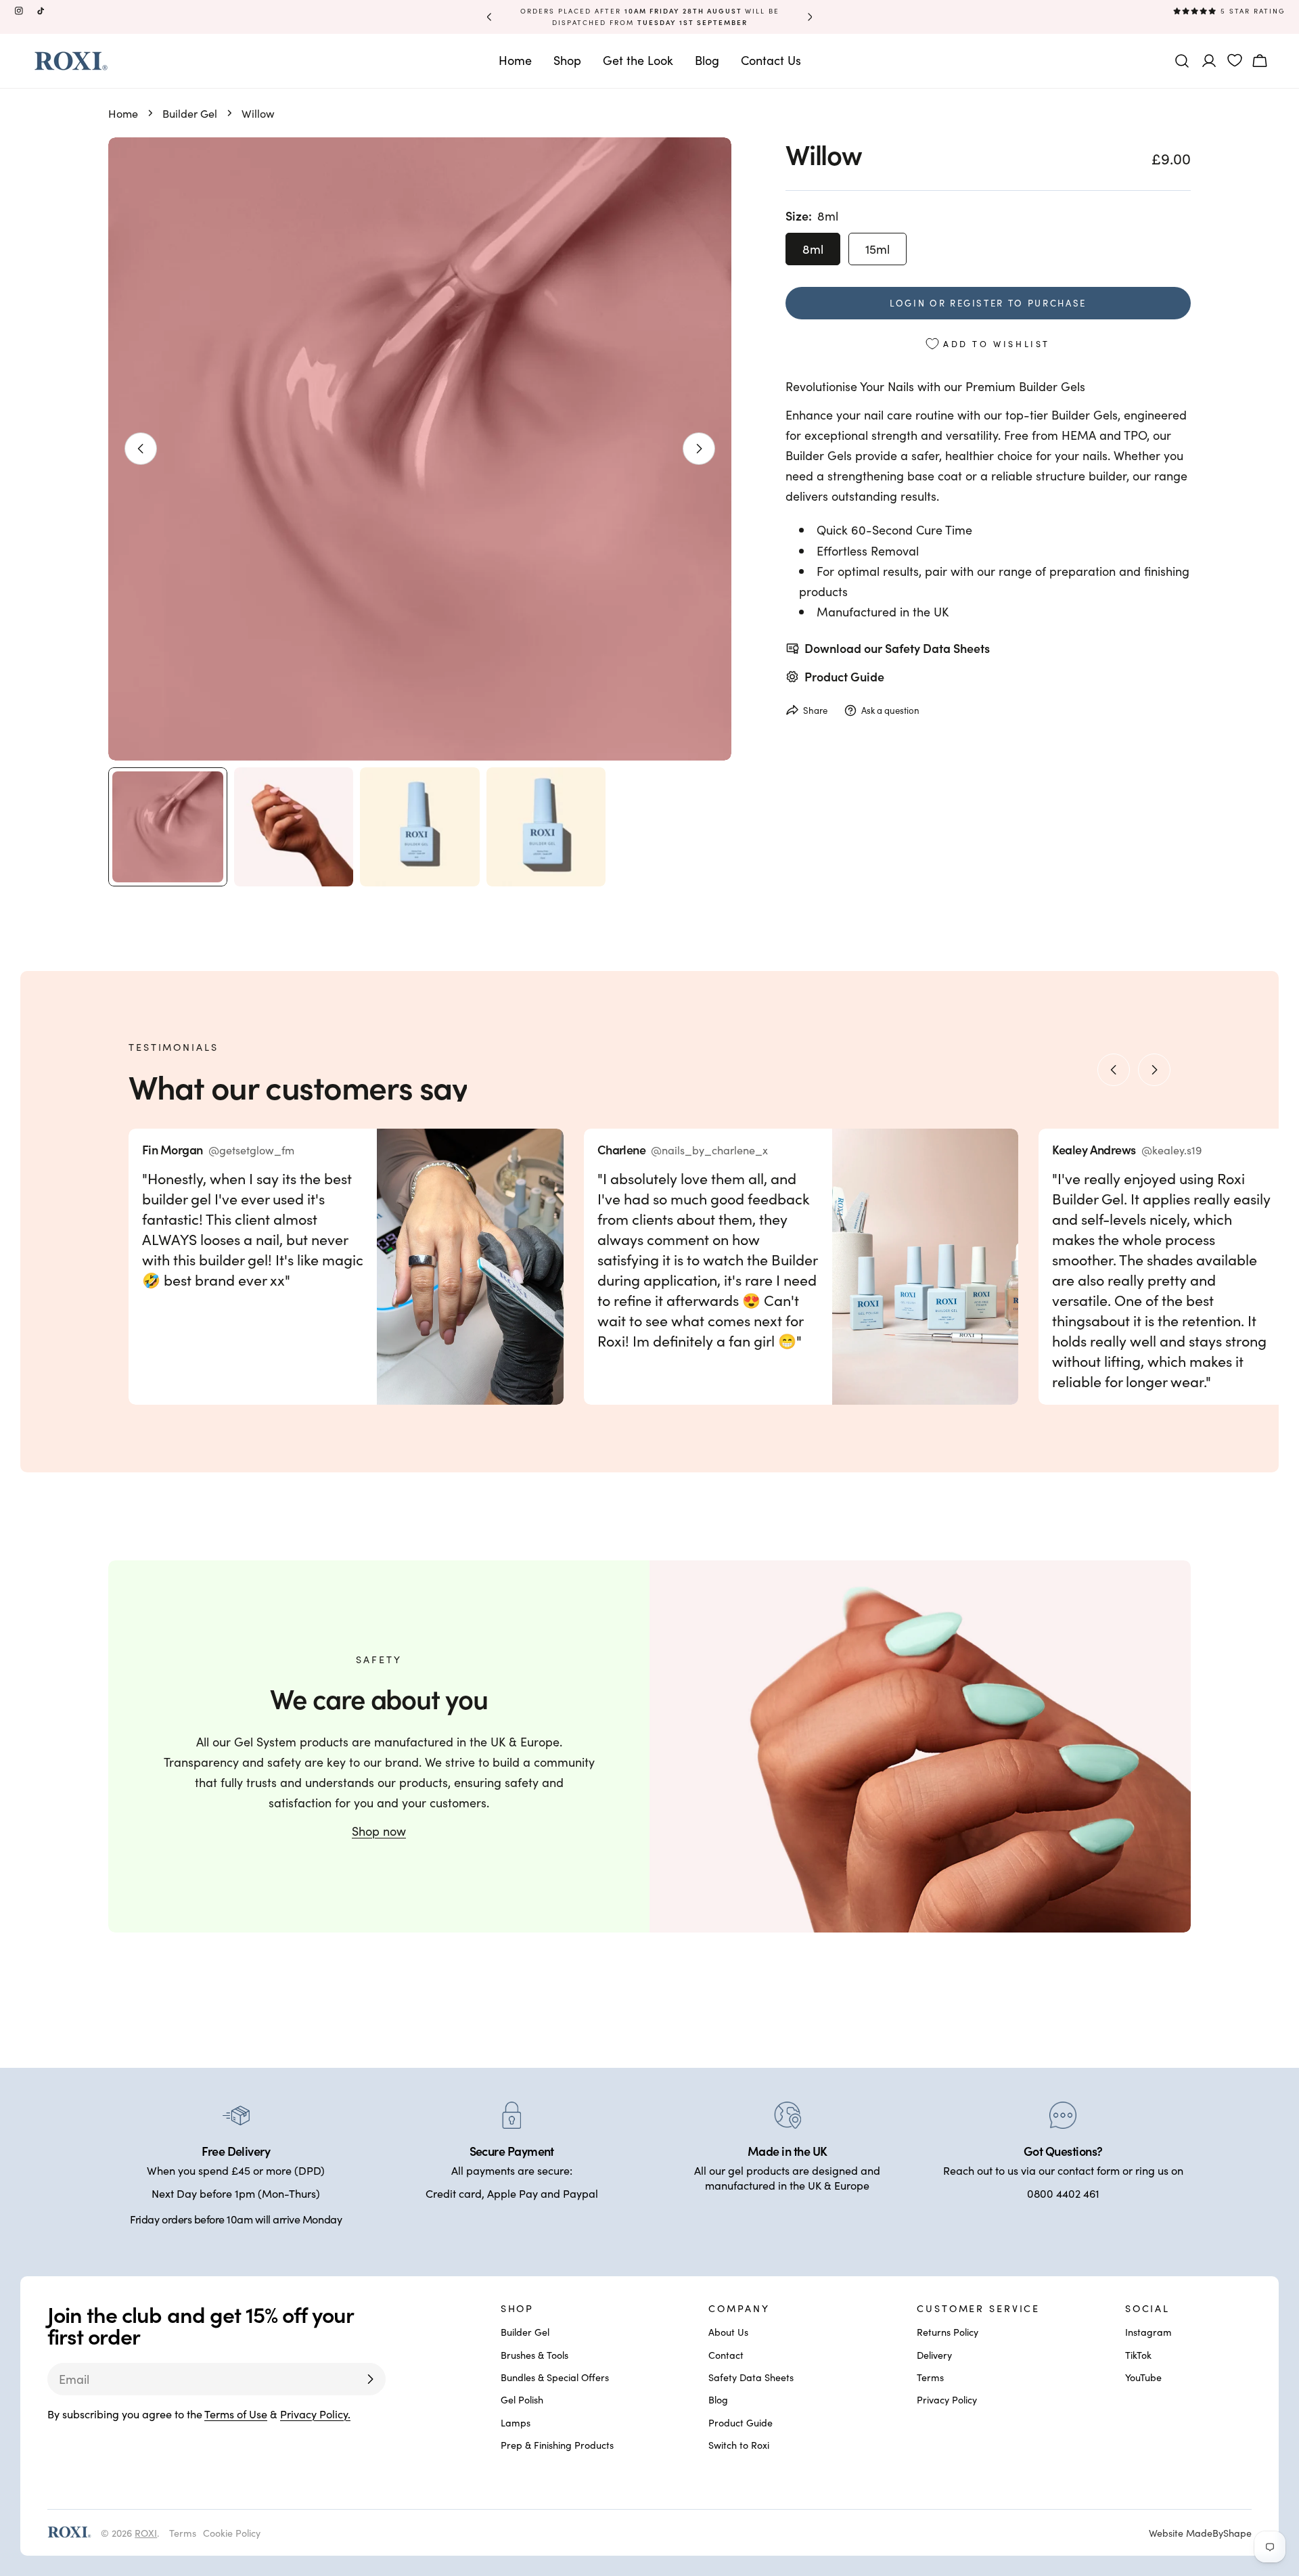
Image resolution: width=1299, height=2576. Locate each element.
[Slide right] (699, 449)
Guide (867, 676)
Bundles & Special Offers (555, 2377)
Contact (726, 2355)
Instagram (1148, 2332)
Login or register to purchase (988, 303)
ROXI (146, 2532)
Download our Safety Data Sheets (897, 648)
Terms (930, 2377)
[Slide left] (141, 449)
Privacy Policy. (315, 2414)
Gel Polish (522, 2400)
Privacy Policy (947, 2400)
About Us (728, 2332)
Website (1200, 2532)
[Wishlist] (1235, 60)
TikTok (1138, 2355)
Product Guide (740, 2422)
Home (123, 113)
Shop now (379, 1831)
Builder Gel (190, 113)
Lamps (516, 2422)
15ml (878, 249)
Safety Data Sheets (751, 2377)
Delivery (934, 2355)
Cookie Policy (232, 2532)
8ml (813, 249)
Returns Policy (948, 2332)
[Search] (1182, 61)
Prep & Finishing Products (557, 2445)
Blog (718, 2400)
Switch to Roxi (739, 2445)
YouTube (1143, 2377)
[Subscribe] (370, 2379)
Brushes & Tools (534, 2355)
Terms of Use (236, 2414)
